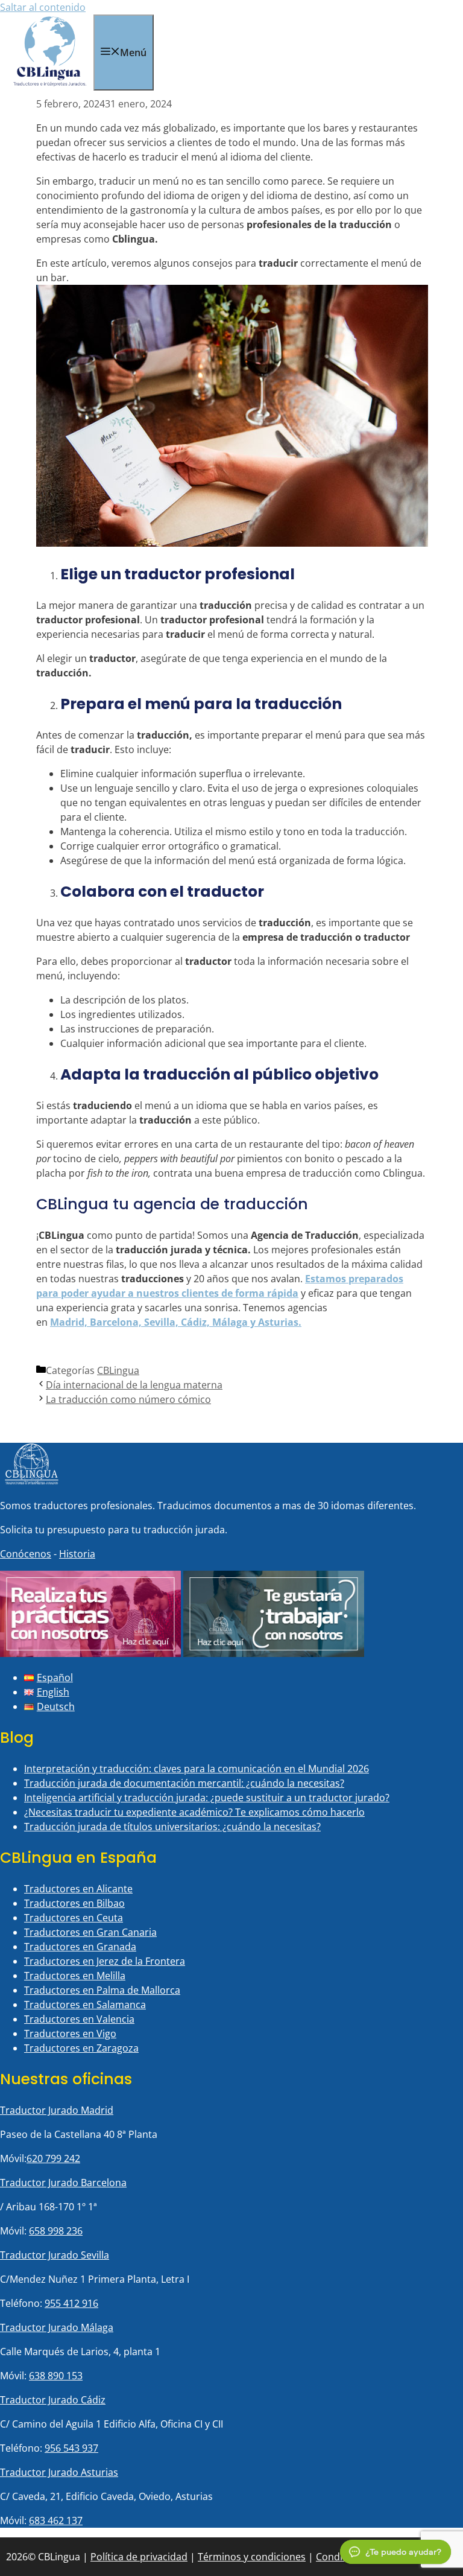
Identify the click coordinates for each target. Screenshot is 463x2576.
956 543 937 (71, 2448)
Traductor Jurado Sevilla (55, 2255)
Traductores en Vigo (70, 2034)
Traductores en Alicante (78, 1889)
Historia (77, 1554)
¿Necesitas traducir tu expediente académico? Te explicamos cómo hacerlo (194, 1812)
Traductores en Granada (80, 1947)
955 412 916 (71, 2303)
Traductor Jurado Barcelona (63, 2183)
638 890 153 (56, 2376)
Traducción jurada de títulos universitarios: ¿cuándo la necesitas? (172, 1827)
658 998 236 (56, 2231)
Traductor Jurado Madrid (57, 2110)
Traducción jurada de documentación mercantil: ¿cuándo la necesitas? (184, 1783)
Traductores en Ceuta (74, 1918)
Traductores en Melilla (75, 1976)
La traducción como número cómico (128, 1399)
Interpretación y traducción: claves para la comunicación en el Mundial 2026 (197, 1769)
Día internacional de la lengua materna (134, 1385)
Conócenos (26, 1554)
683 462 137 (56, 2520)
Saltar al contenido (43, 7)
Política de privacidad (139, 2557)
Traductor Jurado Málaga (57, 2327)
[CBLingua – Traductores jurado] (50, 83)
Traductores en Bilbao (74, 1903)
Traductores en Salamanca (85, 2005)
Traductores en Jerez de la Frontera (105, 1961)
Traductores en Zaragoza (81, 2048)
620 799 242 (53, 2158)
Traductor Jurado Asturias (59, 2472)
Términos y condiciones (252, 2557)
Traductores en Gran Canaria (90, 1932)
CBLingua (118, 1370)
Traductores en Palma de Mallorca (102, 1990)
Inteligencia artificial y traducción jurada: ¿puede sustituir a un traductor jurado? (207, 1798)
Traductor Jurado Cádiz (53, 2400)
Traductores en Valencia (79, 2019)
